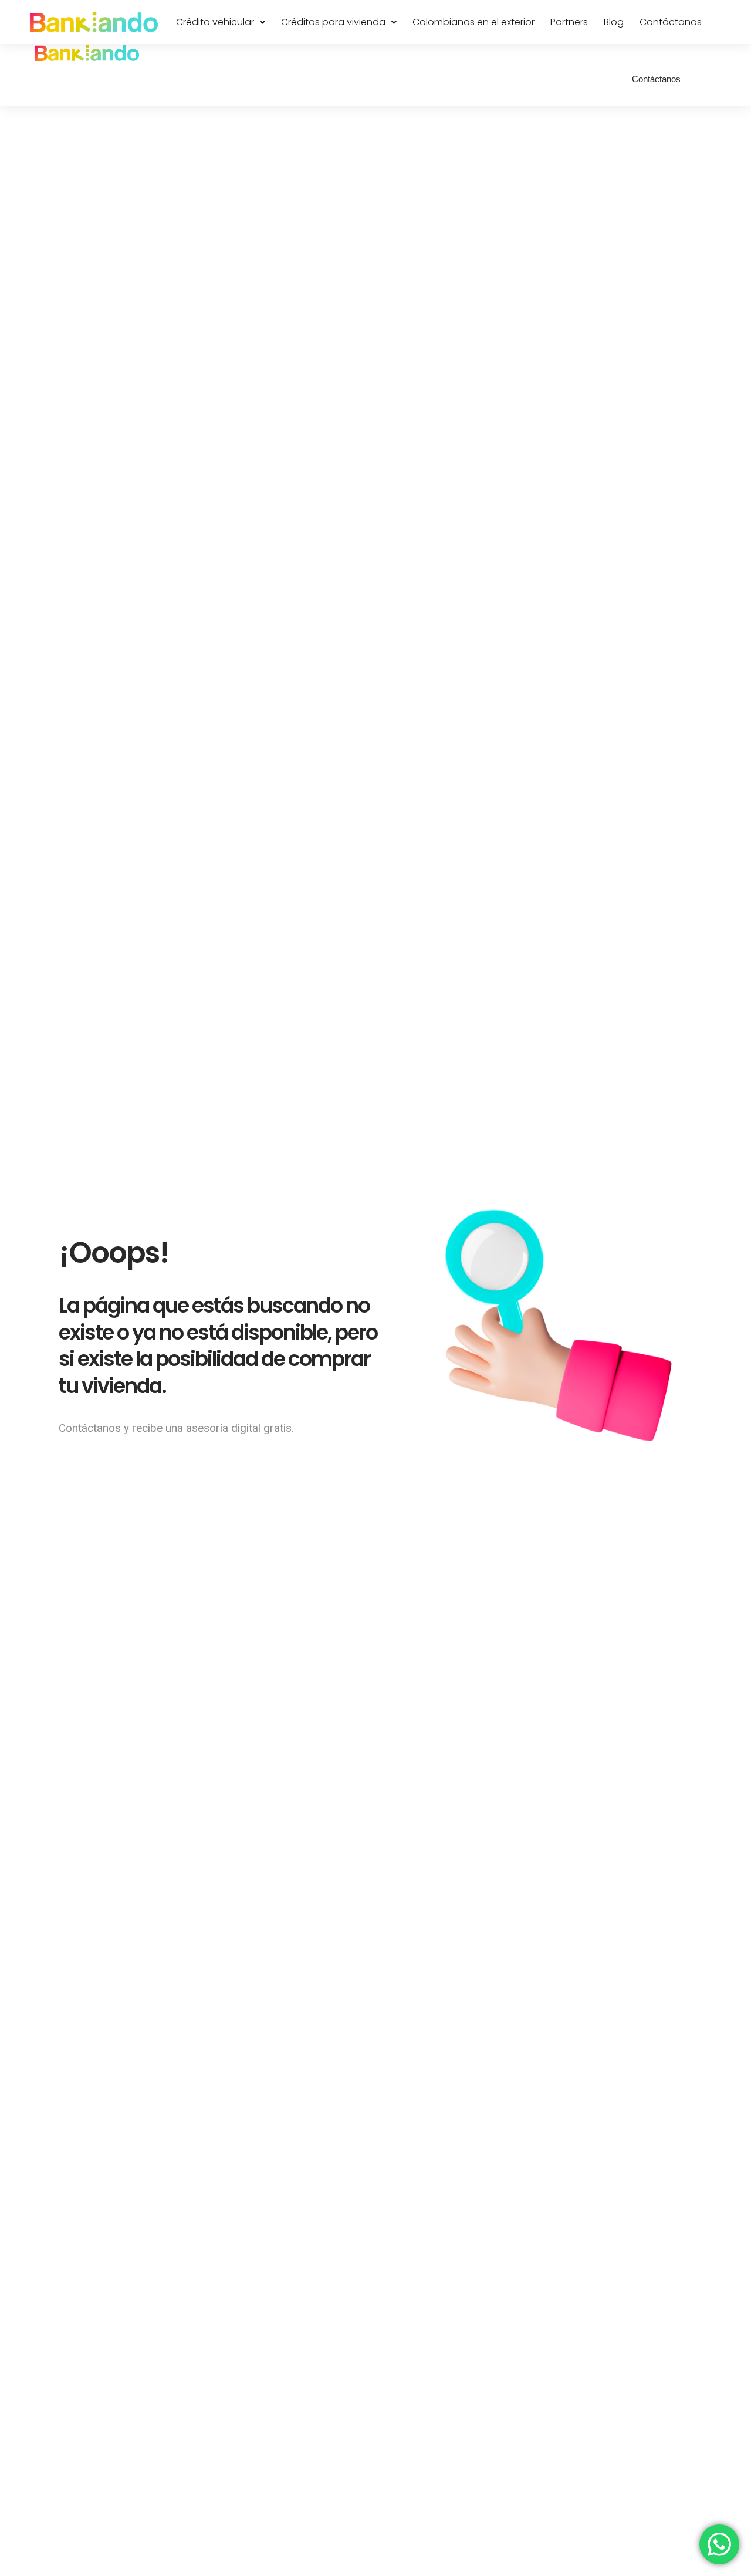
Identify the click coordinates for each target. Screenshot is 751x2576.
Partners (569, 22)
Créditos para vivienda (333, 22)
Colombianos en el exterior (473, 22)
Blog (614, 22)
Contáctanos (671, 22)
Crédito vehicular (215, 22)
